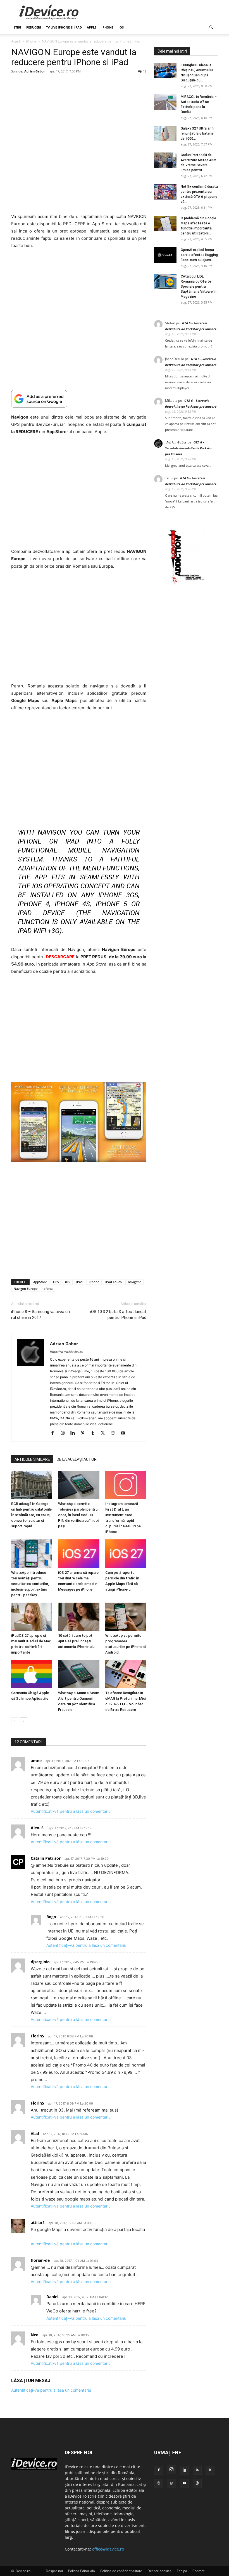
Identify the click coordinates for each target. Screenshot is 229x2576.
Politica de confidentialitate (121, 2571)
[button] (211, 28)
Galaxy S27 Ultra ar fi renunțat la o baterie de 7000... (197, 133)
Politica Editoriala (82, 2571)
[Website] (115, 1433)
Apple (92, 27)
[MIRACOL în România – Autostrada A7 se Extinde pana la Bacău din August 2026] (165, 102)
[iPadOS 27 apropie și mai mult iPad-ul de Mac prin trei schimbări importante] (32, 1617)
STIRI (17, 27)
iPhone (107, 27)
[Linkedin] (75, 1433)
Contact (198, 2571)
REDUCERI (34, 27)
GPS (56, 1282)
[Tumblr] (95, 1433)
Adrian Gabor (35, 71)
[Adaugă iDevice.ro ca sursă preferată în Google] (79, 399)
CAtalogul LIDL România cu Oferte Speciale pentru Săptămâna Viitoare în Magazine (199, 287)
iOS (121, 27)
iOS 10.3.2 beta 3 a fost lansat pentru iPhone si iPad (118, 1315)
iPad (79, 1282)
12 (145, 71)
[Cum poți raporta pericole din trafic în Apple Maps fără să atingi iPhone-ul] (126, 1554)
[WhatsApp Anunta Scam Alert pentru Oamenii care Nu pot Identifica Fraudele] (79, 1674)
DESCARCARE (60, 957)
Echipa (182, 2571)
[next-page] (24, 1721)
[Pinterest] (85, 1433)
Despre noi (54, 2571)
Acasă (16, 41)
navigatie (134, 1282)
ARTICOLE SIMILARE (32, 1459)
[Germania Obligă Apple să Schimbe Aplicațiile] (32, 1674)
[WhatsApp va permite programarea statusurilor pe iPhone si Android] (126, 1617)
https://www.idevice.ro (67, 1352)
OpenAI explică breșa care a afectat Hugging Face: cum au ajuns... (199, 255)
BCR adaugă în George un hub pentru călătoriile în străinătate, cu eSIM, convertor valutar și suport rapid (31, 1515)
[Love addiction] (186, 584)
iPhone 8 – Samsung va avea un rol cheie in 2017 (40, 1315)
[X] (105, 1433)
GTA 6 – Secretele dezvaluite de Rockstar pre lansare (189, 448)
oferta (48, 1289)
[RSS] (197, 2470)
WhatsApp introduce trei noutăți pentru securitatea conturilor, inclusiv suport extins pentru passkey (30, 1584)
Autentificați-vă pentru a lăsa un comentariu (71, 1811)
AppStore (40, 1282)
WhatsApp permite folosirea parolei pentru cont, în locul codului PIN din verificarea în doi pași (78, 1515)
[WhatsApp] (171, 2483)
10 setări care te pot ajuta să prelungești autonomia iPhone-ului (77, 1641)
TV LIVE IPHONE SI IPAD (64, 27)
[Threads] (197, 2483)
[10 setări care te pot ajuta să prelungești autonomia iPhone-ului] (79, 1617)
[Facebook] (55, 1433)
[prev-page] (15, 1721)
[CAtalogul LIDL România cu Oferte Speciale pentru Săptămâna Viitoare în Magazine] (165, 282)
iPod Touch (114, 1282)
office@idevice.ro (108, 2549)
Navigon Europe (26, 1289)
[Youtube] (125, 1433)
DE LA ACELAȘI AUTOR (77, 1459)
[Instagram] (65, 1433)
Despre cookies (159, 2571)
